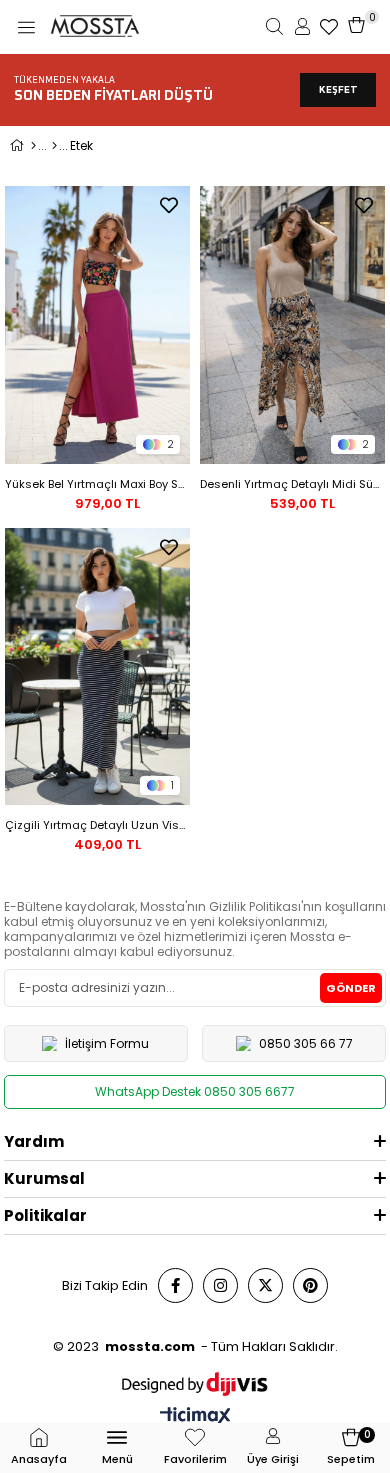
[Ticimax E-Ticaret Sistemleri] (195, 1417)
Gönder (351, 988)
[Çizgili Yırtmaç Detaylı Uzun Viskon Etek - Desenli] (97, 667)
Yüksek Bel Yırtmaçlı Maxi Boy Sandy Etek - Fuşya (97, 484)
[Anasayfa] (33, 146)
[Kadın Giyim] (54, 146)
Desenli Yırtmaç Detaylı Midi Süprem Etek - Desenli (292, 484)
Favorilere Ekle (169, 205)
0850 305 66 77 (306, 1043)
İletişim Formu (107, 1043)
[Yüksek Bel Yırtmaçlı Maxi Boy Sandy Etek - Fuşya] (97, 325)
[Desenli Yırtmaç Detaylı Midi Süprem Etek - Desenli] (292, 325)
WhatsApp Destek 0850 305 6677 (195, 1091)
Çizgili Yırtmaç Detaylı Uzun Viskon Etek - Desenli (97, 825)
